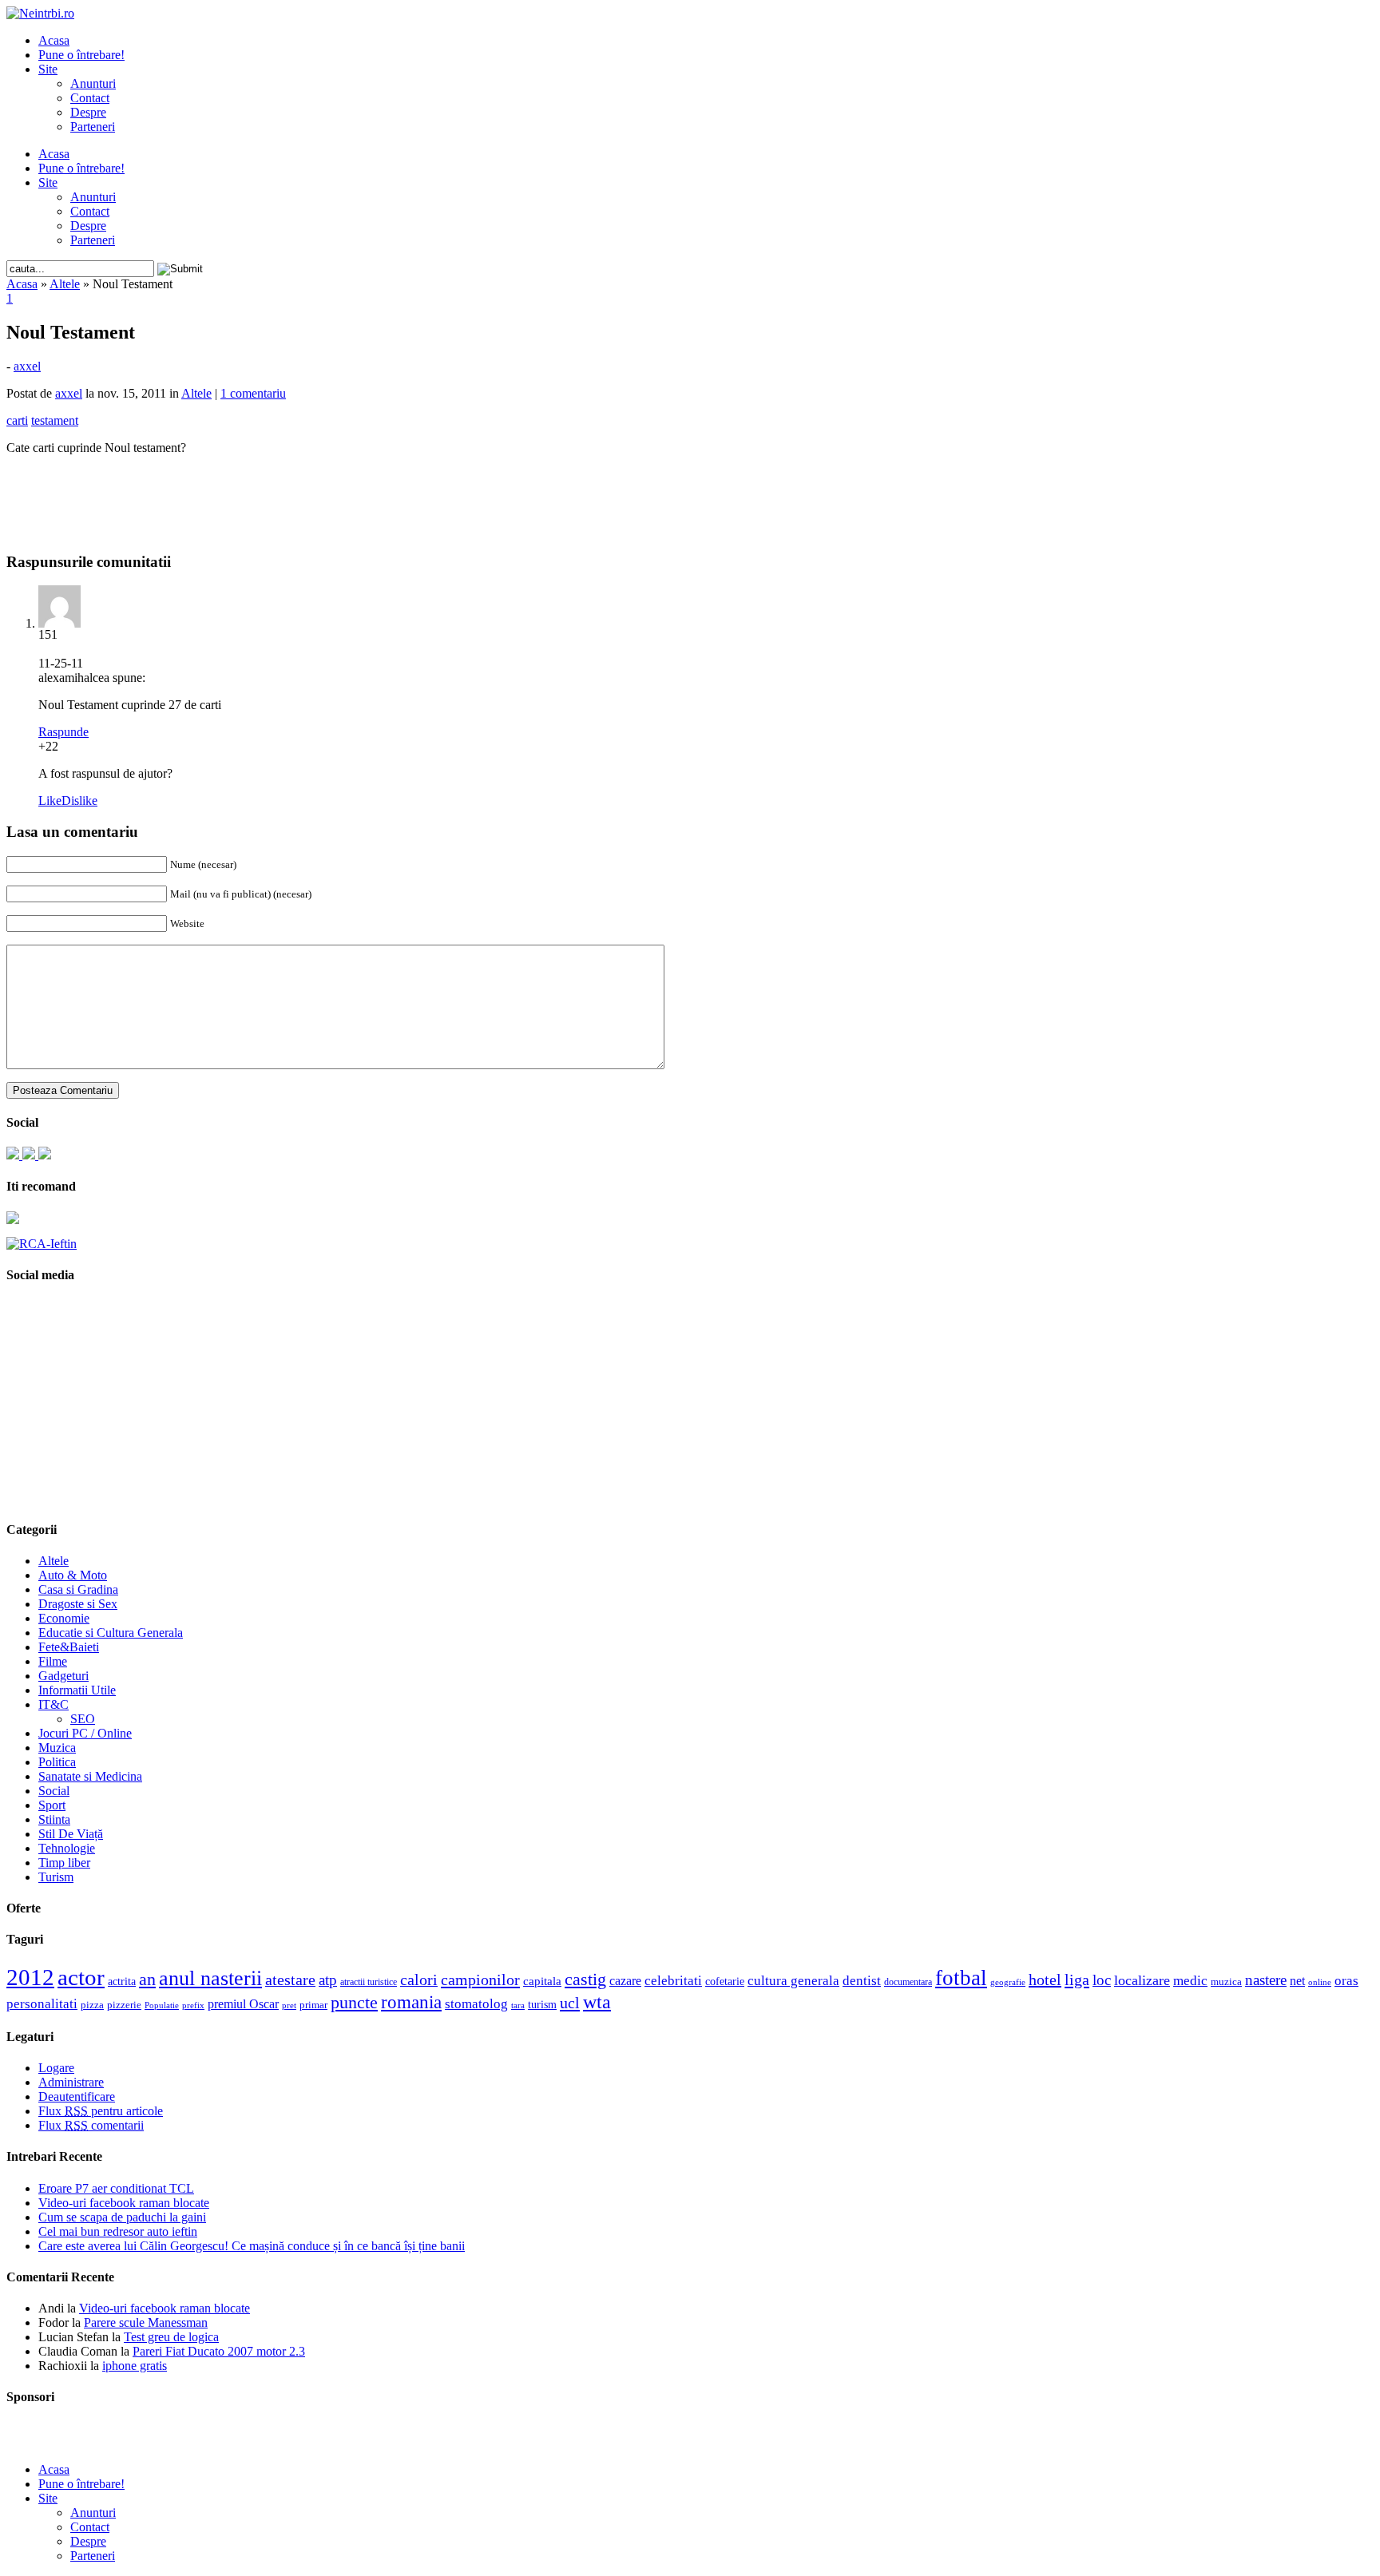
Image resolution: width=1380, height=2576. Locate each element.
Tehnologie (67, 1848)
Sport (52, 1805)
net (1297, 1981)
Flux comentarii (91, 2125)
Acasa (54, 40)
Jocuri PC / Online (85, 1733)
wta (597, 2001)
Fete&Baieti (69, 1647)
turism (542, 2004)
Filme (53, 1661)
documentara (908, 1982)
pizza (92, 2005)
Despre (88, 112)
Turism (56, 1877)
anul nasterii (210, 1978)
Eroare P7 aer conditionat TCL (116, 2188)
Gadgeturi (63, 1676)
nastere (1266, 1980)
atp (328, 1980)
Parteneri (93, 127)
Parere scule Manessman (146, 2322)
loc (1102, 1980)
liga (1077, 1980)
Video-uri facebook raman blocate (124, 2203)
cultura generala (793, 1980)
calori (419, 1980)
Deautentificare (77, 2096)
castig (585, 1979)
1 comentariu (253, 393)
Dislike (79, 801)
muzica (1226, 1982)
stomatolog (476, 2003)
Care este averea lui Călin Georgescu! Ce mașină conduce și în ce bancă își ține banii (252, 2246)
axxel (27, 366)
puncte (354, 2002)
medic (1190, 1980)
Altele (65, 284)
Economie (64, 1618)
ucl (570, 2003)
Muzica (57, 1748)
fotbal (961, 1978)
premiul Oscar (243, 2004)
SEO (83, 1719)
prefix (193, 2005)
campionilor (480, 1980)
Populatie (162, 2005)
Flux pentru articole (101, 2111)
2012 (30, 1977)
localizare (1142, 1980)
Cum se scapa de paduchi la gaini (122, 2217)
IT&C (54, 1704)
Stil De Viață (71, 1834)
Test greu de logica (171, 2337)
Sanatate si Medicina (90, 1776)
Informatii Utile (77, 1690)
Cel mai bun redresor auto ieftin (118, 2231)
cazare (625, 1981)
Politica (57, 1762)
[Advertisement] (690, 492)
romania (411, 2002)
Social (54, 1791)
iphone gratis (135, 2366)
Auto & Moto (73, 1575)
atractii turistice (369, 1982)
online (1320, 1982)
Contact (90, 98)
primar (313, 2005)
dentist (862, 1980)
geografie (1008, 1982)
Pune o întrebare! (81, 55)
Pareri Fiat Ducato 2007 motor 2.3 (219, 2351)
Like (50, 801)
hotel (1045, 1980)
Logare (56, 2068)
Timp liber (64, 1863)
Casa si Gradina (78, 1589)
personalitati (42, 2004)
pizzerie (124, 2005)
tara (518, 2005)
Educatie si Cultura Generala (111, 1633)
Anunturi (93, 83)
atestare (290, 1980)
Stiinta (54, 1819)
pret (289, 2005)
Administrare (71, 2082)
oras (1346, 1981)
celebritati (673, 1981)
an (147, 1980)
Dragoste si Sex (78, 1604)
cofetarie (725, 1981)
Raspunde (63, 732)
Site (48, 69)
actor (81, 1977)
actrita (122, 1981)
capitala (542, 1981)
